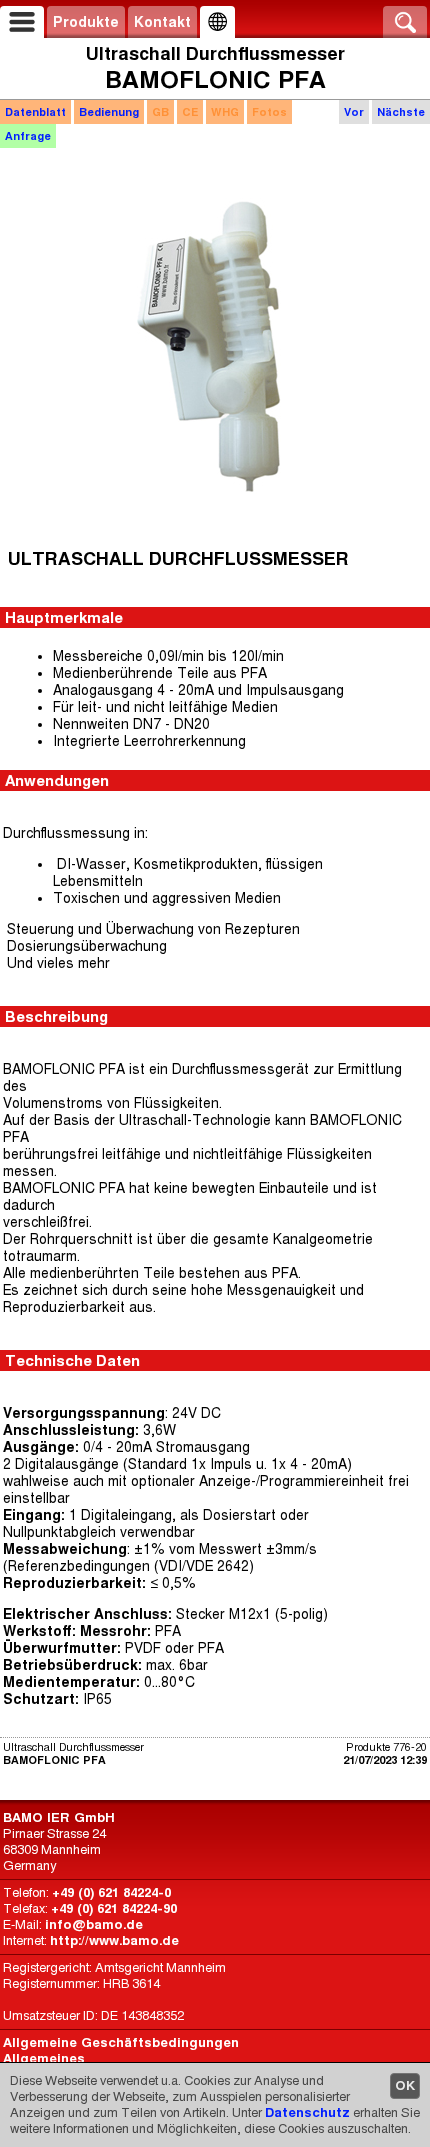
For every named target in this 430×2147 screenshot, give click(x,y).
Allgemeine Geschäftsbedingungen (121, 2042)
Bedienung (109, 112)
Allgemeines (44, 2058)
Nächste (401, 112)
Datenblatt (35, 112)
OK (405, 2085)
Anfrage (28, 136)
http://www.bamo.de (114, 1940)
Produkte (86, 22)
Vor (354, 112)
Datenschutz (307, 2112)
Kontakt (162, 22)
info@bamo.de (94, 1924)
